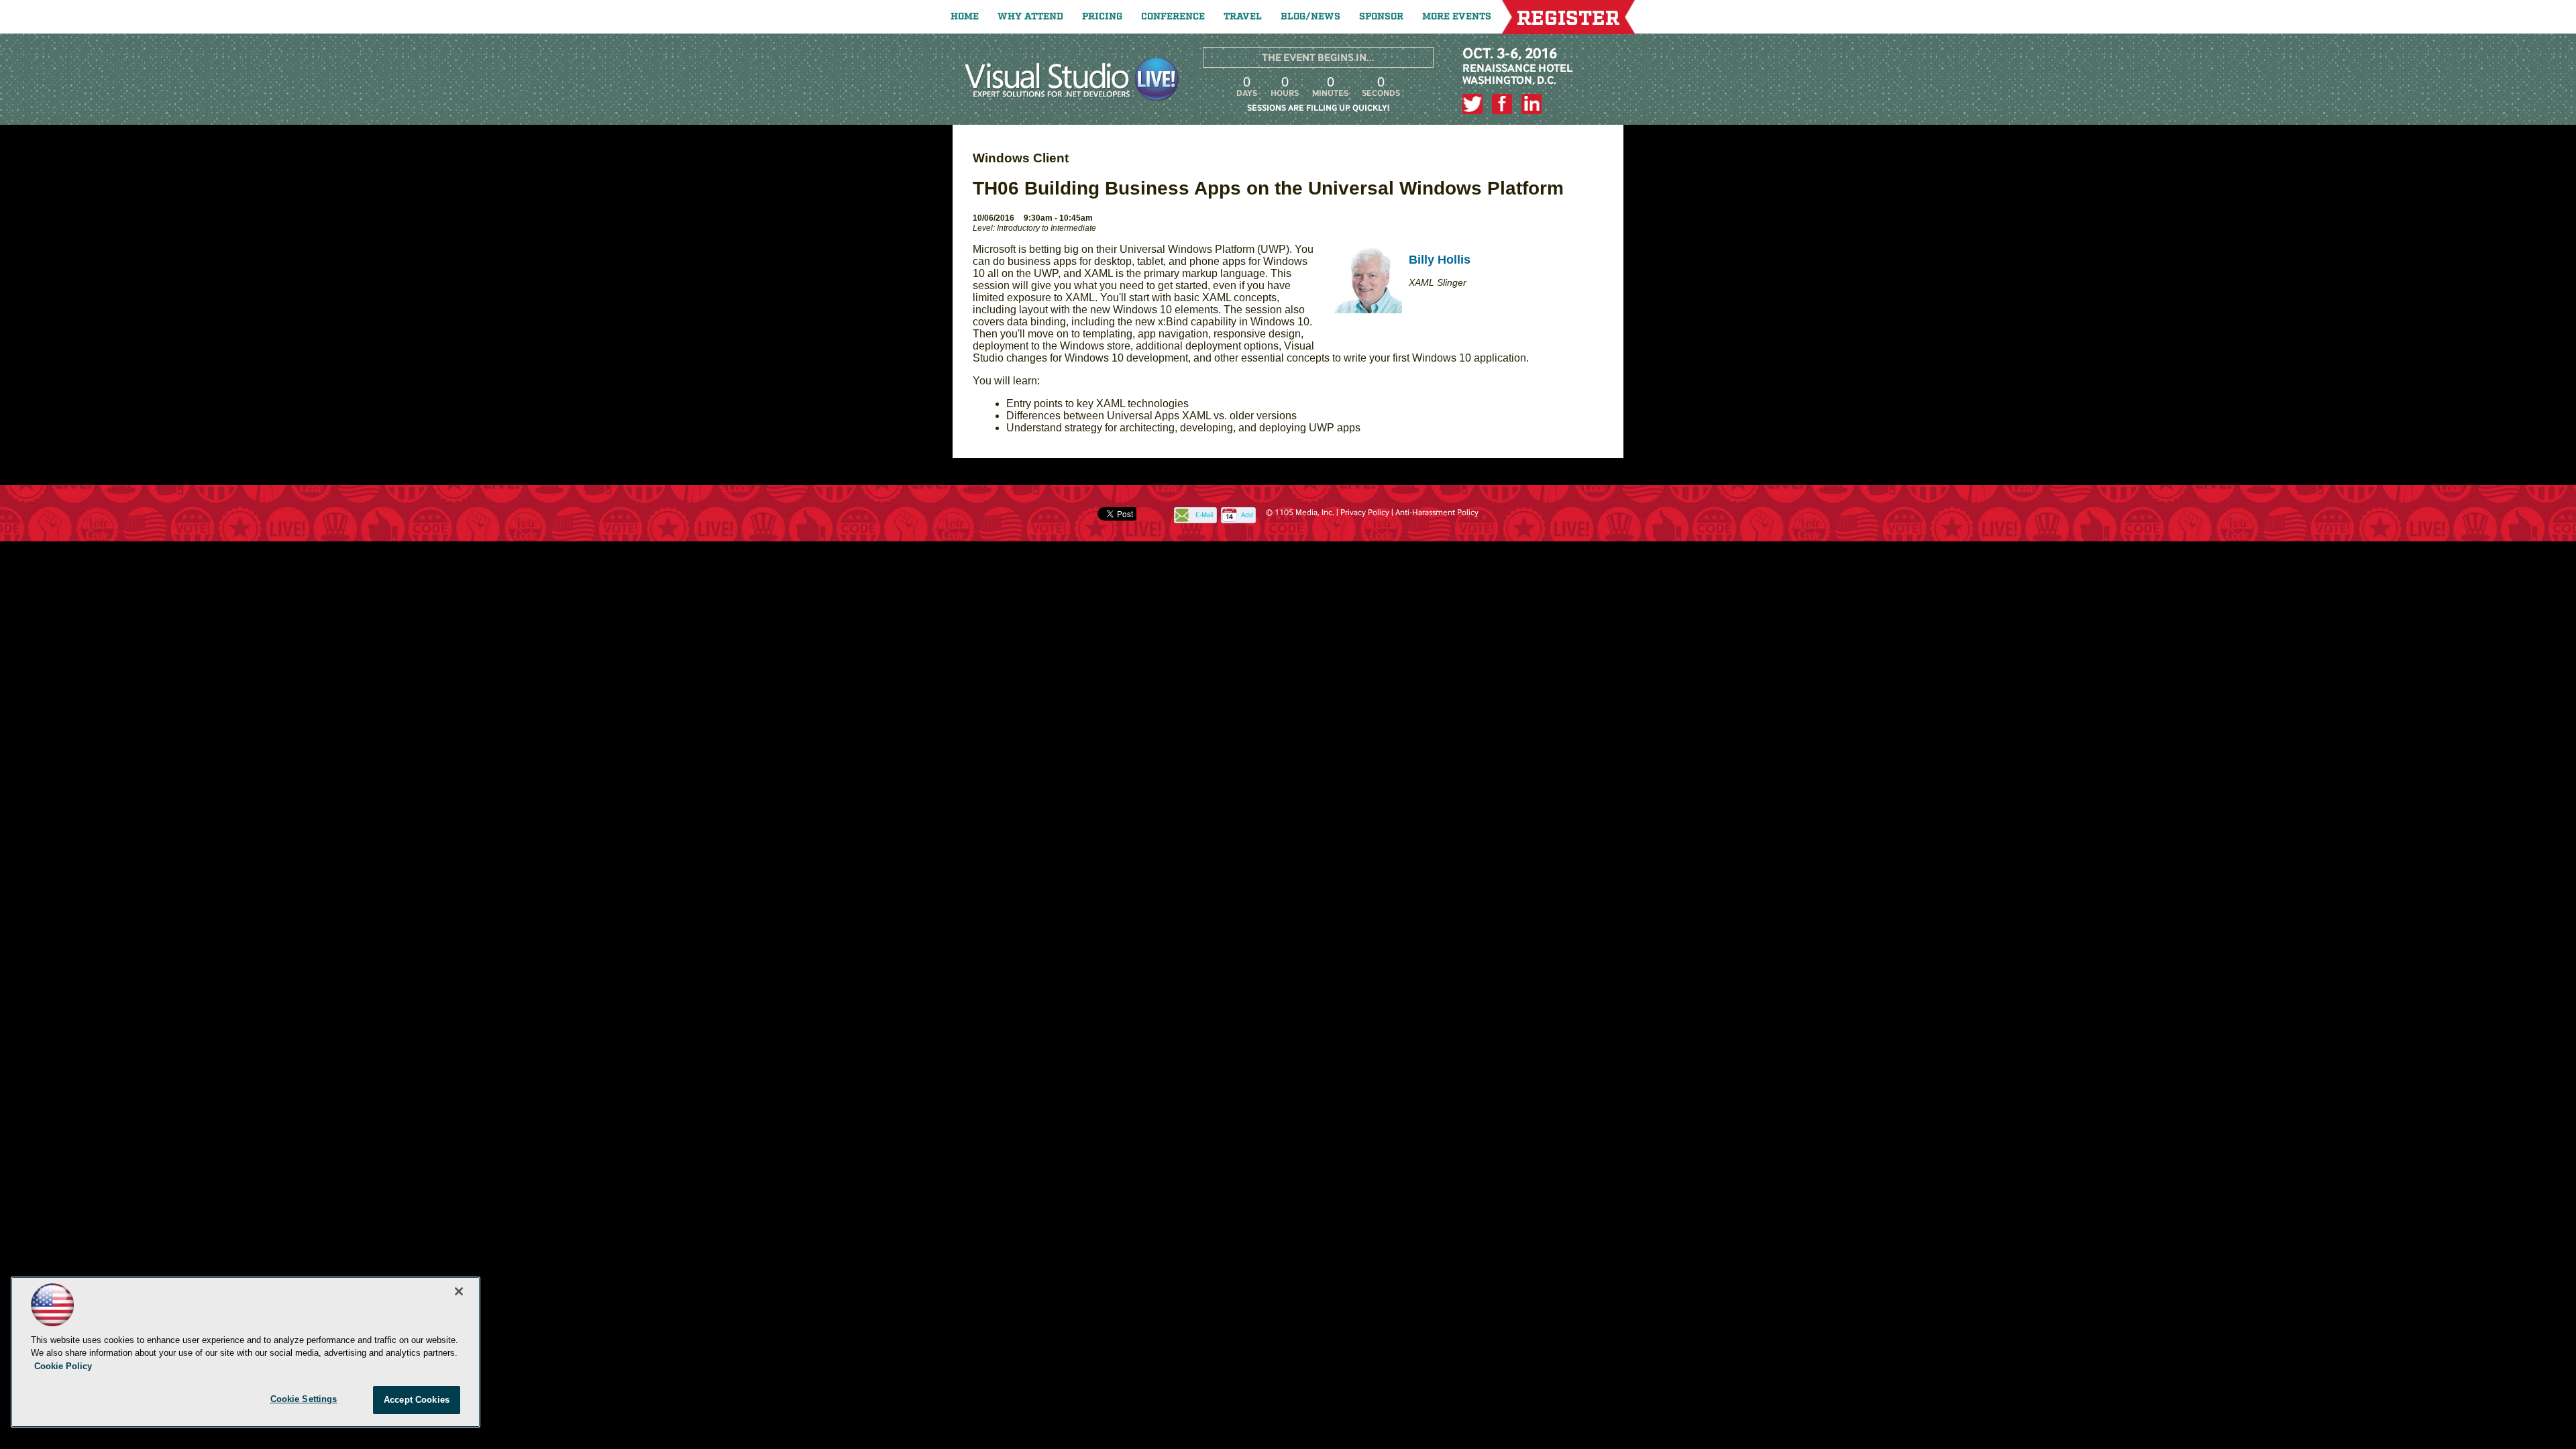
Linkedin (1532, 104)
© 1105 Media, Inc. (1300, 512)
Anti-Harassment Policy (1437, 512)
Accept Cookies (417, 1400)
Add (1247, 515)
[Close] (459, 1291)
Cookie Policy (63, 1366)
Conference (1173, 17)
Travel (1243, 17)
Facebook (1502, 104)
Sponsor (1381, 17)
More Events (1457, 17)
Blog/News (1310, 17)
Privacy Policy (1365, 512)
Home (965, 17)
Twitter (1472, 104)
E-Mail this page (1204, 517)
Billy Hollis (1440, 260)
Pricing (1102, 17)
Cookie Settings (304, 1399)
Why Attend (1030, 17)
